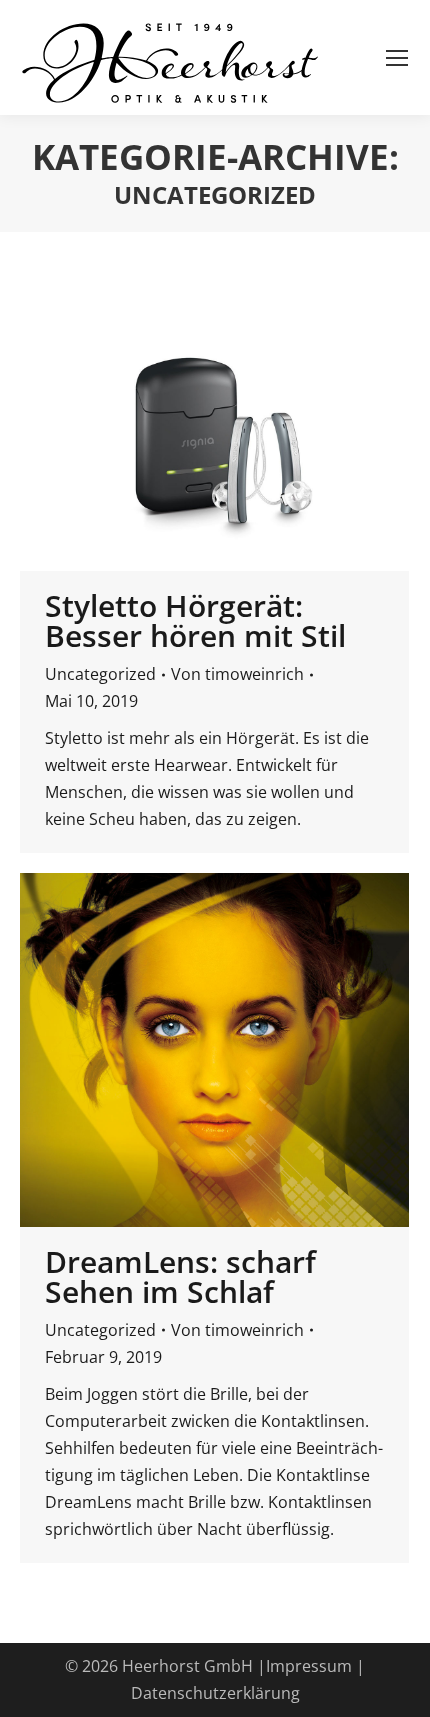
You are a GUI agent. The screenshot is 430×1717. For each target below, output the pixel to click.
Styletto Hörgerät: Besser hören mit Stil (195, 620)
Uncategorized (100, 674)
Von (237, 674)
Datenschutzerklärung (215, 1693)
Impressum (309, 1666)
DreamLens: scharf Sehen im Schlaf (180, 1276)
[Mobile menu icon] (397, 58)
